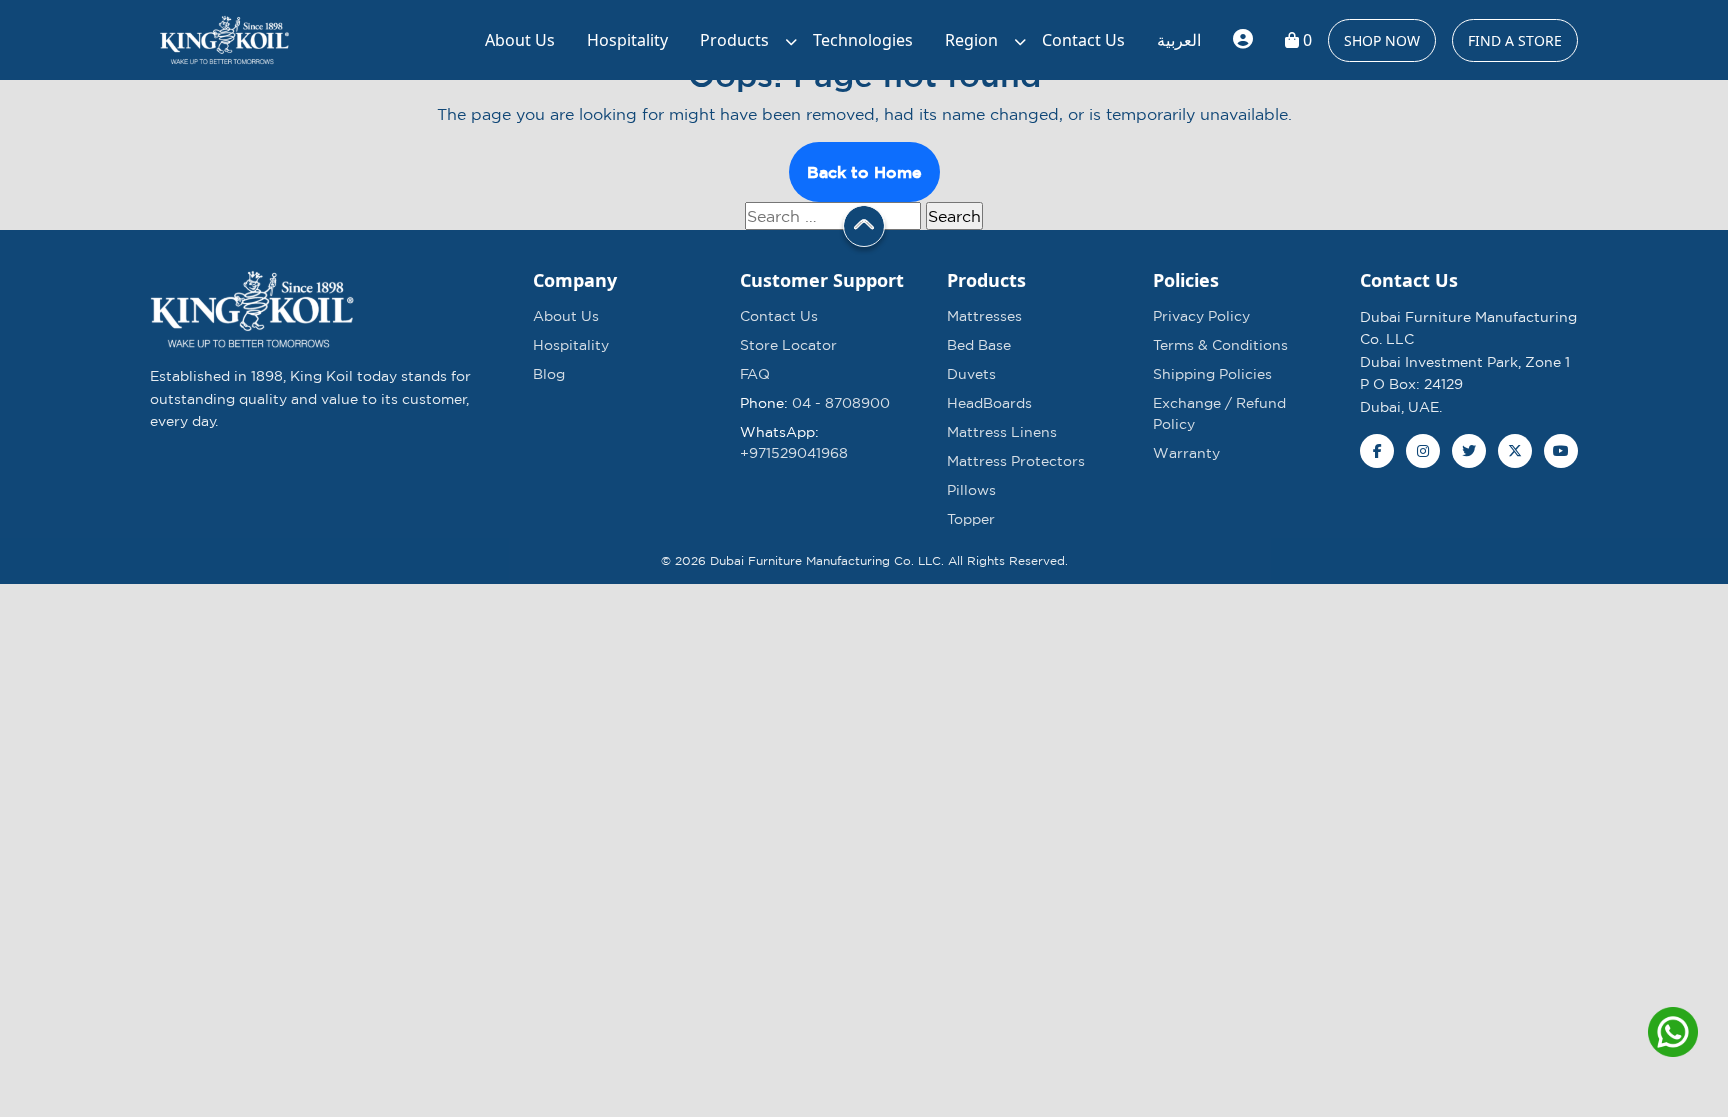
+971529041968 (794, 453)
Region (971, 40)
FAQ (755, 374)
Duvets (971, 374)
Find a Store (1515, 40)
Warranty (1186, 453)
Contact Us (1083, 40)
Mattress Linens (1002, 432)
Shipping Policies (1212, 374)
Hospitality (627, 40)
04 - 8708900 (841, 403)
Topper (971, 519)
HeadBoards (989, 403)
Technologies (863, 40)
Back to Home (864, 172)
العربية (1179, 40)
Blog (549, 374)
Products (734, 40)
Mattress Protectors (1016, 461)
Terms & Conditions (1220, 345)
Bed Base (979, 345)
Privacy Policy (1201, 316)
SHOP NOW (1382, 40)
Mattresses (984, 316)
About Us (520, 40)
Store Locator (788, 345)
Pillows (971, 490)
